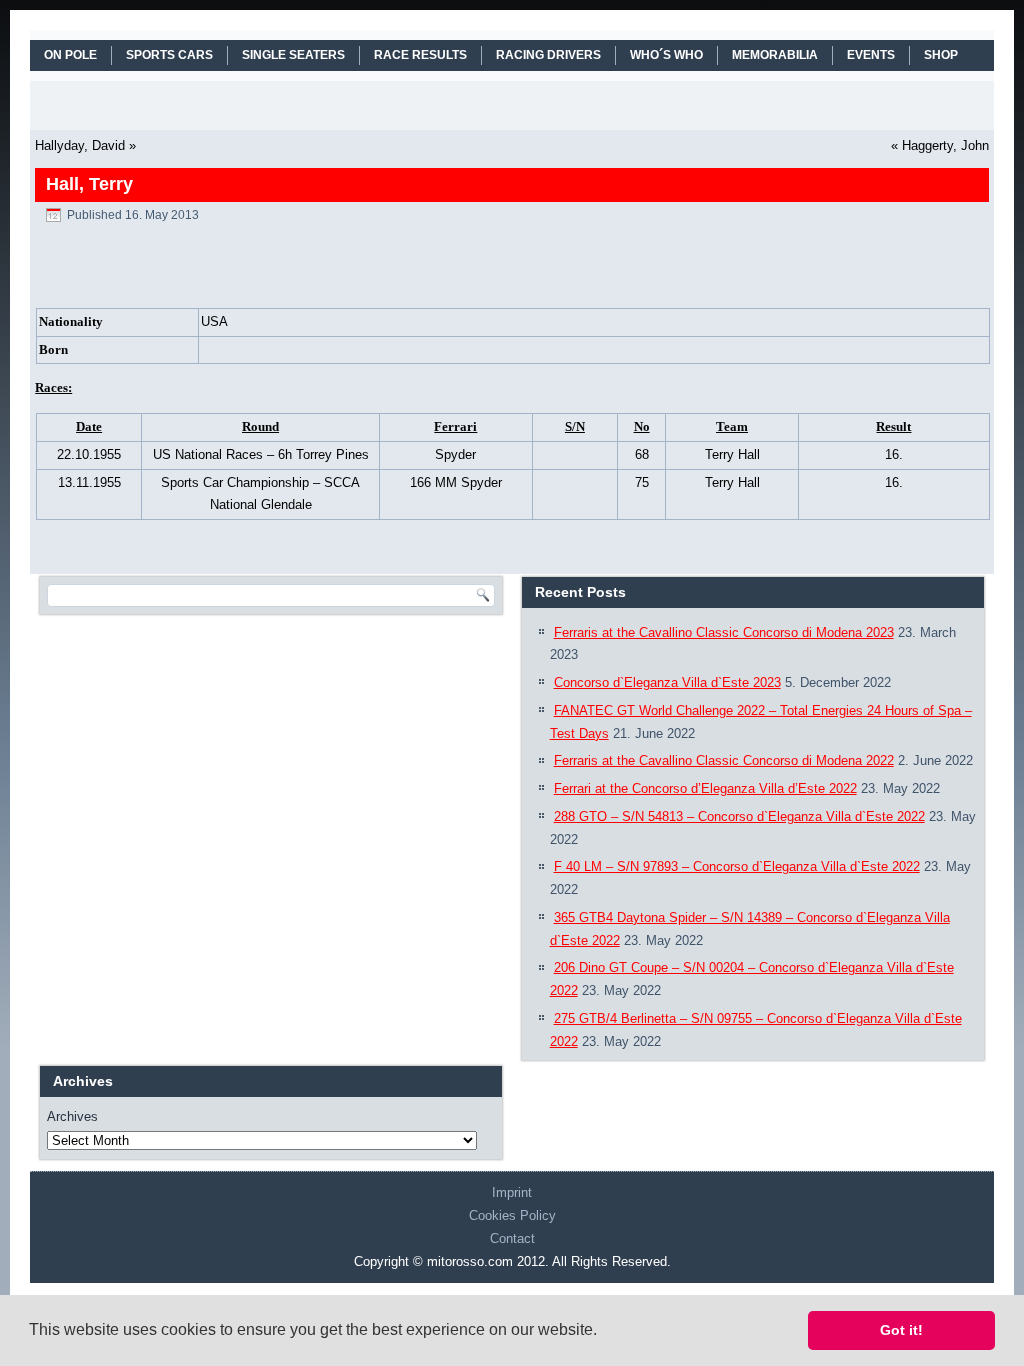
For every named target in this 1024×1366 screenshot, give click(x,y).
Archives (72, 1116)
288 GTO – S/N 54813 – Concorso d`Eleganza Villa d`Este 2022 (739, 816)
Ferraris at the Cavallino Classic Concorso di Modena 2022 (724, 760)
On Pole (70, 55)
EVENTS (871, 55)
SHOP (941, 55)
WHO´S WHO (666, 55)
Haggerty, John (945, 145)
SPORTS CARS (169, 55)
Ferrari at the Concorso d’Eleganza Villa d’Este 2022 (705, 788)
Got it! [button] (901, 1330)
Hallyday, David (80, 145)
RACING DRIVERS (548, 55)
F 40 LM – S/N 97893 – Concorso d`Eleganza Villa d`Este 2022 (737, 866)
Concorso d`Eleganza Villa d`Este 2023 (667, 682)
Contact (512, 1238)
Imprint (512, 1192)
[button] (604, 1332)
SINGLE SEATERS (293, 55)
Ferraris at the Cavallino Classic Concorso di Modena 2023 (724, 632)
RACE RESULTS (420, 55)
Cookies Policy (512, 1215)
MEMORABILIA (775, 55)
